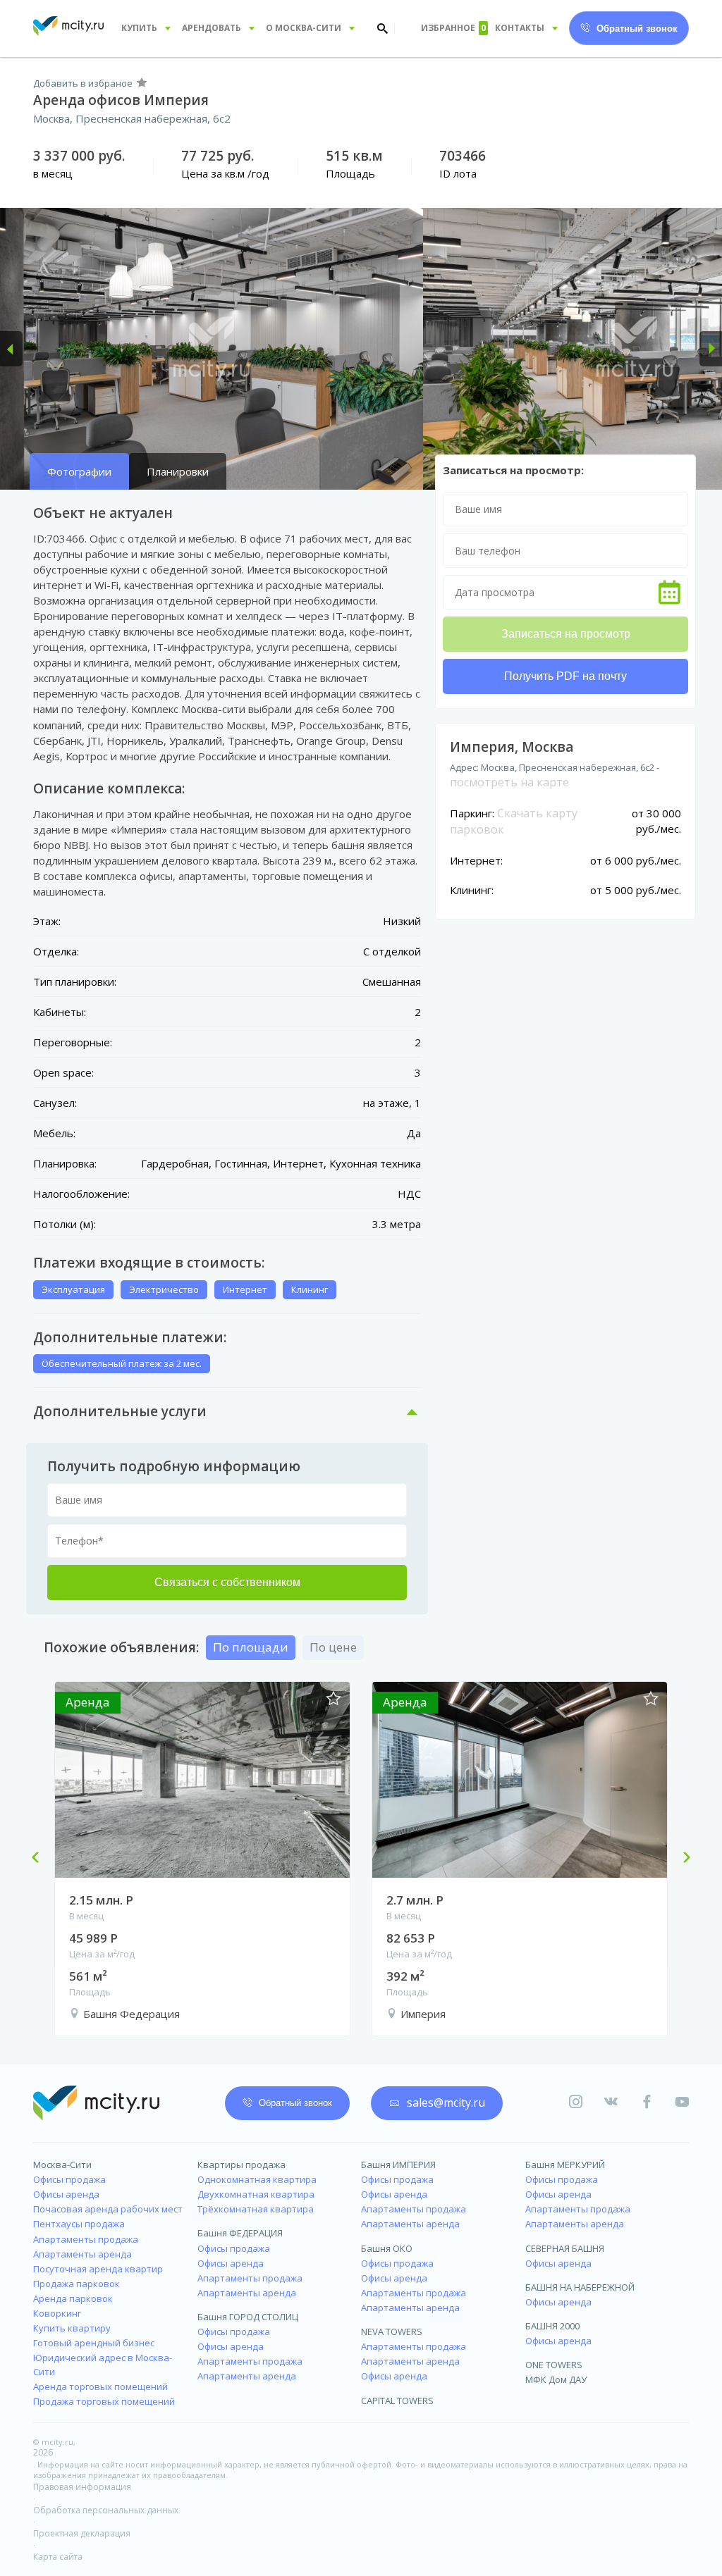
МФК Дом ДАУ (556, 2379)
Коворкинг (57, 2313)
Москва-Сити (62, 2165)
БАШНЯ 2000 (552, 2326)
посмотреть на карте (509, 782)
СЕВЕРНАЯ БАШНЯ (565, 2248)
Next (681, 1859)
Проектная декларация (82, 2533)
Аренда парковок (73, 2298)
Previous (41, 1859)
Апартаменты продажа (86, 2239)
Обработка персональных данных (106, 2510)
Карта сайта (58, 2557)
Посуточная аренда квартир (98, 2269)
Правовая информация (82, 2487)
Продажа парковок (77, 2284)
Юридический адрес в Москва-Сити (103, 2364)
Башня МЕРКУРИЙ (565, 2165)
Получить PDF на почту (565, 676)
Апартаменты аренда (82, 2254)
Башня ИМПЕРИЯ (398, 2165)
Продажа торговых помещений (104, 2401)
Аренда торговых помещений (100, 2386)
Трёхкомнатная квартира (256, 2209)
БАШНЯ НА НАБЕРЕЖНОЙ (580, 2287)
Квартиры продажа (241, 2165)
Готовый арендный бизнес (94, 2343)
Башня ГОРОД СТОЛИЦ (248, 2317)
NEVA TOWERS (392, 2332)
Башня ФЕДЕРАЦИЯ (240, 2233)
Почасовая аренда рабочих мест (108, 2209)
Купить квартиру (72, 2328)
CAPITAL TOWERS (397, 2401)
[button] (11, 349)
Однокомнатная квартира (257, 2179)
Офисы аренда (66, 2194)
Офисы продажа (69, 2179)
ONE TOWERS (554, 2365)
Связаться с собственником (227, 1582)
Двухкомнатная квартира (256, 2194)
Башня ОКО (387, 2248)
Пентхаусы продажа (79, 2224)
